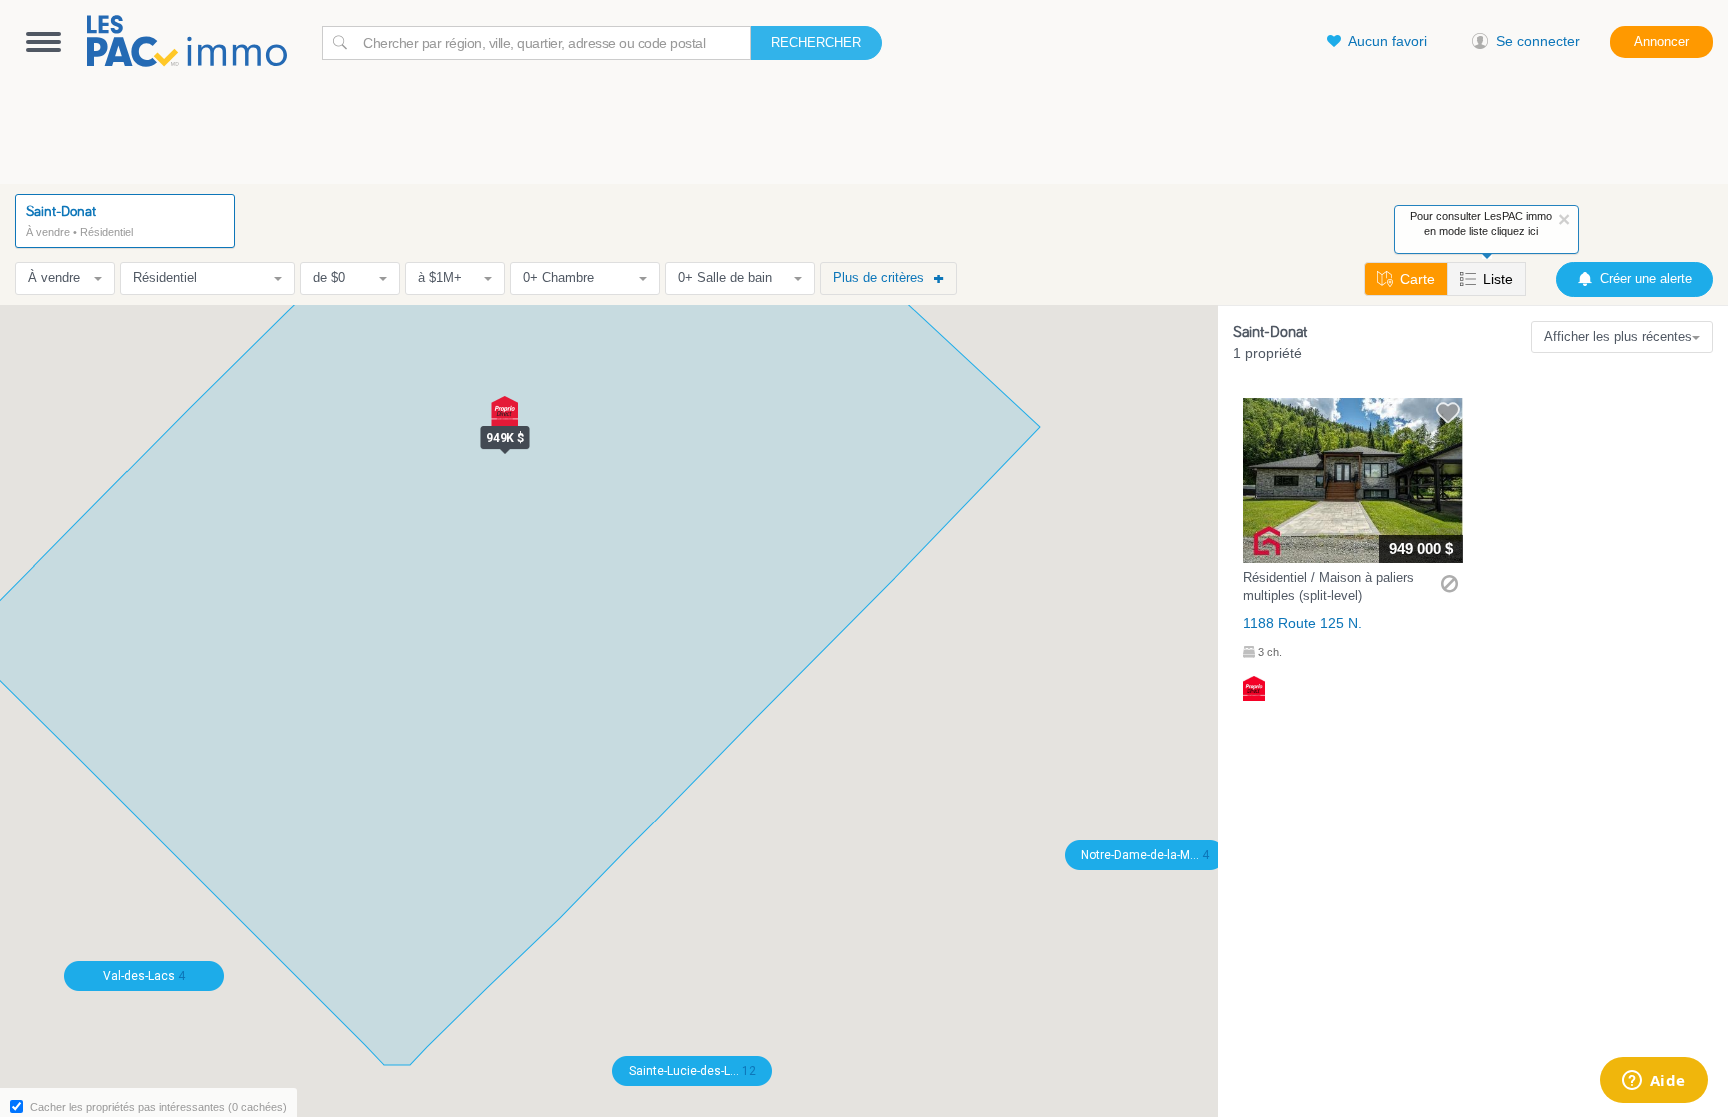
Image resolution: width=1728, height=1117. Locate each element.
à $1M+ (440, 277)
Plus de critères (878, 277)
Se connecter (1538, 41)
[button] (1353, 549)
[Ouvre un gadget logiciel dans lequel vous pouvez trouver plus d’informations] (1653, 1082)
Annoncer (1661, 41)
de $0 (329, 277)
